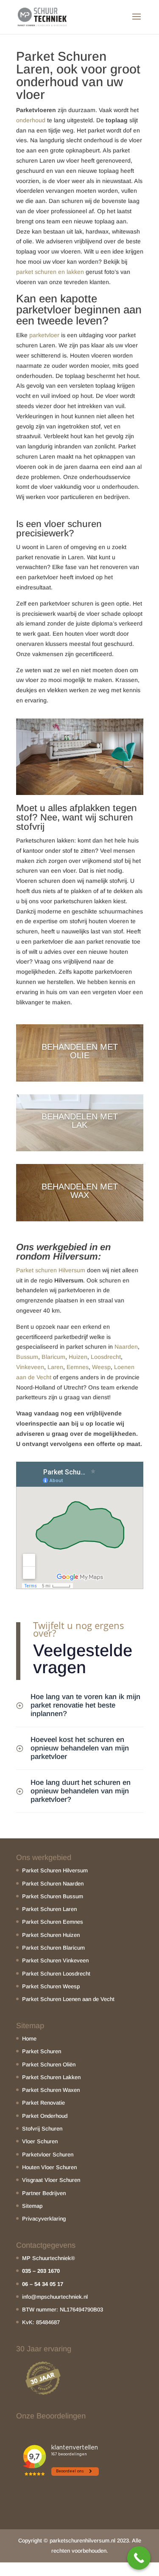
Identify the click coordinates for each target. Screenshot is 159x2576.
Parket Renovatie (43, 2103)
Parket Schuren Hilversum (55, 1870)
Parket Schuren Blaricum (53, 1948)
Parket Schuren (42, 2051)
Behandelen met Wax (80, 1191)
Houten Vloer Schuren (49, 2167)
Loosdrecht (106, 1357)
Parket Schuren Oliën (49, 2064)
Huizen (78, 1357)
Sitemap (32, 2206)
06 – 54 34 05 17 (43, 2284)
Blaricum (53, 1357)
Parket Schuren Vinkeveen (55, 1960)
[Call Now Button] (139, 2558)
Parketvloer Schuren (48, 2155)
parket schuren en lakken (50, 272)
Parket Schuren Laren (49, 1909)
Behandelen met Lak (80, 1121)
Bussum (27, 1357)
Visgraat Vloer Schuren (51, 2180)
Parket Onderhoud (45, 2116)
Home (29, 2039)
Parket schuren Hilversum (51, 1270)
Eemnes (78, 1367)
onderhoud (31, 120)
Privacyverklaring (44, 2219)
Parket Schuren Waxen (51, 2090)
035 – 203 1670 (41, 2271)
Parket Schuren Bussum (53, 1896)
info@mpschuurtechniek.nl (55, 2297)
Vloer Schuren (40, 2141)
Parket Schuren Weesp (51, 1986)
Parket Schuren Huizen (51, 1935)
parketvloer (44, 335)
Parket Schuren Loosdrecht (56, 1974)
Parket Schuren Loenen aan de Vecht (68, 1999)
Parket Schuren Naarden (53, 1884)
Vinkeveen (30, 1367)
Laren (55, 1367)
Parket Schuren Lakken (51, 2077)
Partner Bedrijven (44, 2193)
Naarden (126, 1347)
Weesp (101, 1367)
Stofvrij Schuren (42, 2129)
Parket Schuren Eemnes (53, 1922)
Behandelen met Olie (80, 1051)
